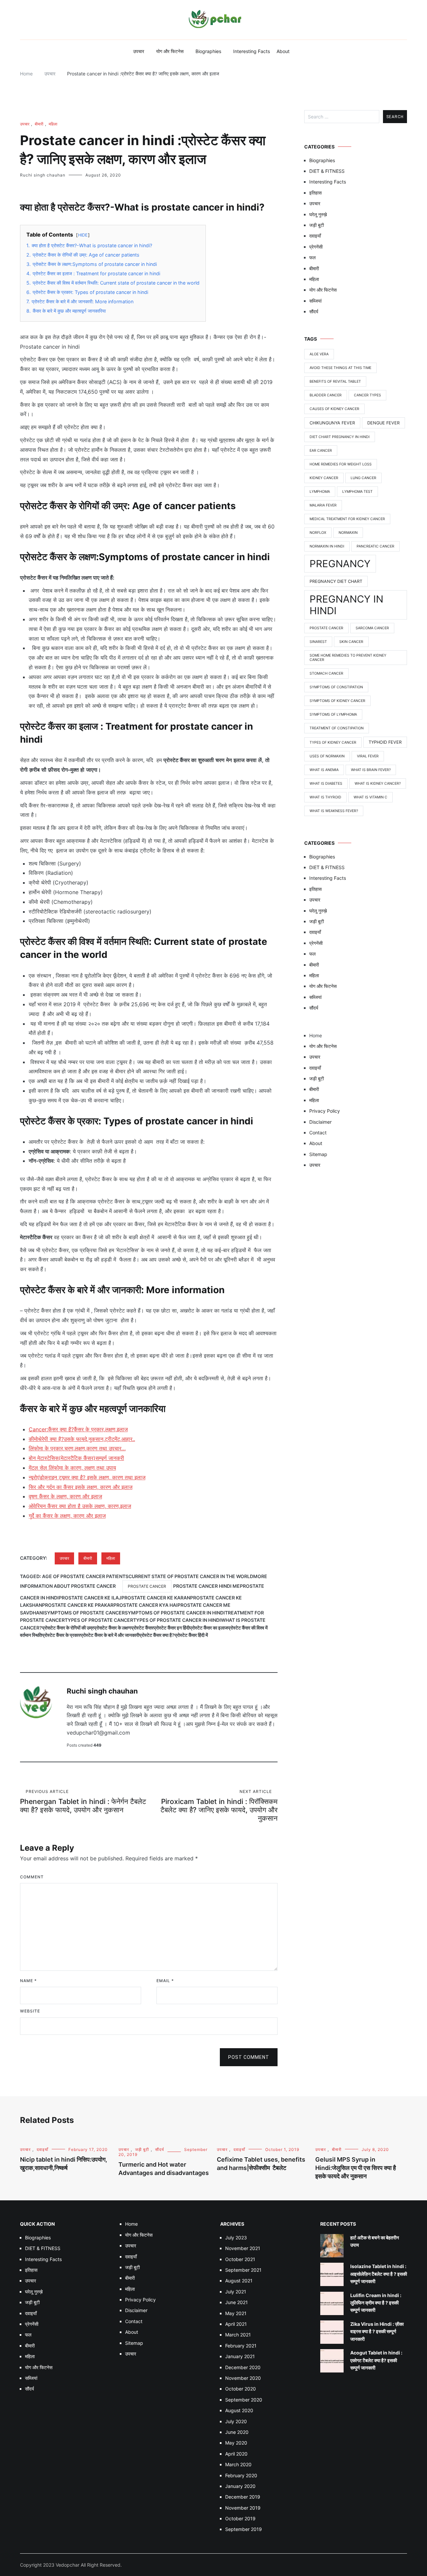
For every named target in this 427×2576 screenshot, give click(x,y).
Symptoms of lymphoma (333, 714)
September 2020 (244, 2400)
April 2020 (236, 2454)
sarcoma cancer (372, 628)
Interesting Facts (252, 51)
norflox (318, 533)
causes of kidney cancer (334, 409)
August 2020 (239, 2410)
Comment (32, 1877)
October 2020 (241, 2389)
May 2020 (236, 2443)
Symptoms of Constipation (336, 687)
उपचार (139, 51)
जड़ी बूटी (317, 225)
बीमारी (39, 124)
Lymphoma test (357, 492)
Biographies (208, 51)
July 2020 (236, 2421)
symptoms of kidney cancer (337, 701)
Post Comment (249, 2057)
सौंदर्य (314, 311)
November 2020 (243, 2378)
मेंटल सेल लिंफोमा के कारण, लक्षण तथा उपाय (72, 1468)
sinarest (318, 642)
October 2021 (240, 2259)
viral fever (368, 756)
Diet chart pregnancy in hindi (340, 437)
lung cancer (363, 478)
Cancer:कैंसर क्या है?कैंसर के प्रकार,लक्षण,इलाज (78, 1429)
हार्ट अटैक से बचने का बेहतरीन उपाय (375, 2241)
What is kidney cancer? (378, 784)
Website (30, 2011)
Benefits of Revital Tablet (335, 382)
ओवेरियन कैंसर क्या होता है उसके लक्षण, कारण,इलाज (80, 1506)
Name (28, 1981)
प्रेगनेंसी (316, 247)
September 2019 (244, 2529)
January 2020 (240, 2486)
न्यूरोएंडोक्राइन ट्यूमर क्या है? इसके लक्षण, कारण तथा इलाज (87, 1477)
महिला (53, 124)
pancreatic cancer (375, 546)
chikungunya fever (332, 423)
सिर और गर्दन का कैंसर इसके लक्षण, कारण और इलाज (81, 1487)
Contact (318, 1133)
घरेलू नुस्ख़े (318, 214)
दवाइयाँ (315, 236)
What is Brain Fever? (371, 770)
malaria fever (323, 505)
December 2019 (243, 2497)
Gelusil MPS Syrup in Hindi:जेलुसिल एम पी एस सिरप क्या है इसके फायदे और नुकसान (356, 2168)
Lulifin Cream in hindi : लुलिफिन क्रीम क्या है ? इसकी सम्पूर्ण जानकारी (376, 2303)
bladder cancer (326, 395)
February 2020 (241, 2475)
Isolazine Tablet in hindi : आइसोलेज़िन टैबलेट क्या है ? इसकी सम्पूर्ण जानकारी (379, 2274)
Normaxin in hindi (327, 546)
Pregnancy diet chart (336, 581)
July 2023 (236, 2238)
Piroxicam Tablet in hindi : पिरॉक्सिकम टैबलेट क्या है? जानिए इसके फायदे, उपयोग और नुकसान (219, 1806)
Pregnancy (340, 564)
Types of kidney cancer (333, 743)
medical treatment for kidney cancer (347, 519)
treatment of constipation (337, 728)
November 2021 (243, 2248)
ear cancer (321, 451)
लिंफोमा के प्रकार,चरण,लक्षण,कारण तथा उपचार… (77, 1448)
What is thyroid (325, 797)
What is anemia (324, 770)
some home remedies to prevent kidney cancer (348, 658)
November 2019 (243, 2508)
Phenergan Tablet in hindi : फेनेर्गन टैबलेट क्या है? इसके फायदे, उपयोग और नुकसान (83, 1801)
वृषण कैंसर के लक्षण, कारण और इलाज (65, 1496)
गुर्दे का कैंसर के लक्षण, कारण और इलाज (67, 1516)
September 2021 (243, 2270)
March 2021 (238, 2335)
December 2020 (243, 2367)
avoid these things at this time (340, 368)
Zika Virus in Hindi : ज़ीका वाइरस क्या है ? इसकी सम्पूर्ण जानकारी (377, 2331)
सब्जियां (315, 301)
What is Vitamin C (370, 797)
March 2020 (238, 2464)
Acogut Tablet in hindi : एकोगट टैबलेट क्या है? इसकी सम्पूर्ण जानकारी (376, 2360)
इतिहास (315, 193)
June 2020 (237, 2432)
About (283, 51)
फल (312, 257)
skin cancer (351, 642)
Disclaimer (320, 1122)
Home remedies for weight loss (341, 464)
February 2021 (241, 2346)
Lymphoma (320, 492)
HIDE (83, 235)
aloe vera (319, 354)
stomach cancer (326, 673)
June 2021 (237, 2302)
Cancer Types (367, 395)
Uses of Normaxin (327, 756)
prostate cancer (147, 1586)
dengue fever (383, 423)
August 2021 (239, 2281)
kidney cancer (324, 478)
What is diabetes (326, 784)
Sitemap (318, 1154)
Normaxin (348, 533)
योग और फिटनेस (170, 51)
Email (165, 1981)
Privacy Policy (325, 1111)
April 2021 (236, 2324)
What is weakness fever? (334, 811)
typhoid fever (385, 742)
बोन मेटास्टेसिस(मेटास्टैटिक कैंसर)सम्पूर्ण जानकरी (76, 1458)
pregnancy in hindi (346, 605)
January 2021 (240, 2356)
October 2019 (240, 2518)
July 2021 (236, 2292)
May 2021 (236, 2313)
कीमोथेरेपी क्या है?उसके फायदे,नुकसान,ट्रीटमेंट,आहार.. (82, 1439)
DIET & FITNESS (327, 171)
